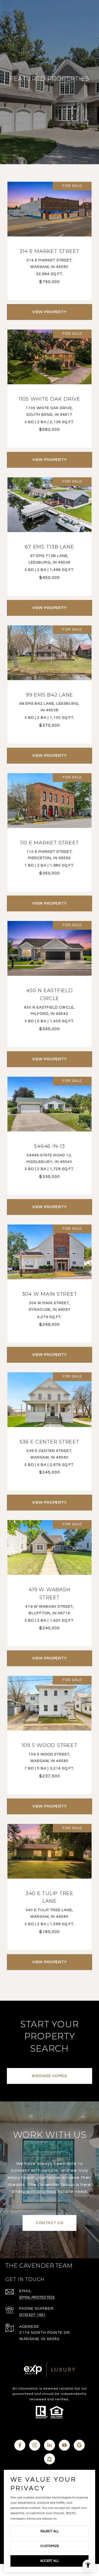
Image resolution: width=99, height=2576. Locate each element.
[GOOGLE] (79, 2445)
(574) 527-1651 (32, 2315)
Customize (50, 2546)
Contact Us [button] (50, 2223)
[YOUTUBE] (64, 2445)
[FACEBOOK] (20, 2445)
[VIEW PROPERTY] (50, 307)
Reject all (50, 2531)
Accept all (50, 2561)
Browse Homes (50, 2076)
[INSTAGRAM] (35, 2445)
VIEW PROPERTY (50, 312)
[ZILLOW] (50, 2459)
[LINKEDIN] (50, 2445)
